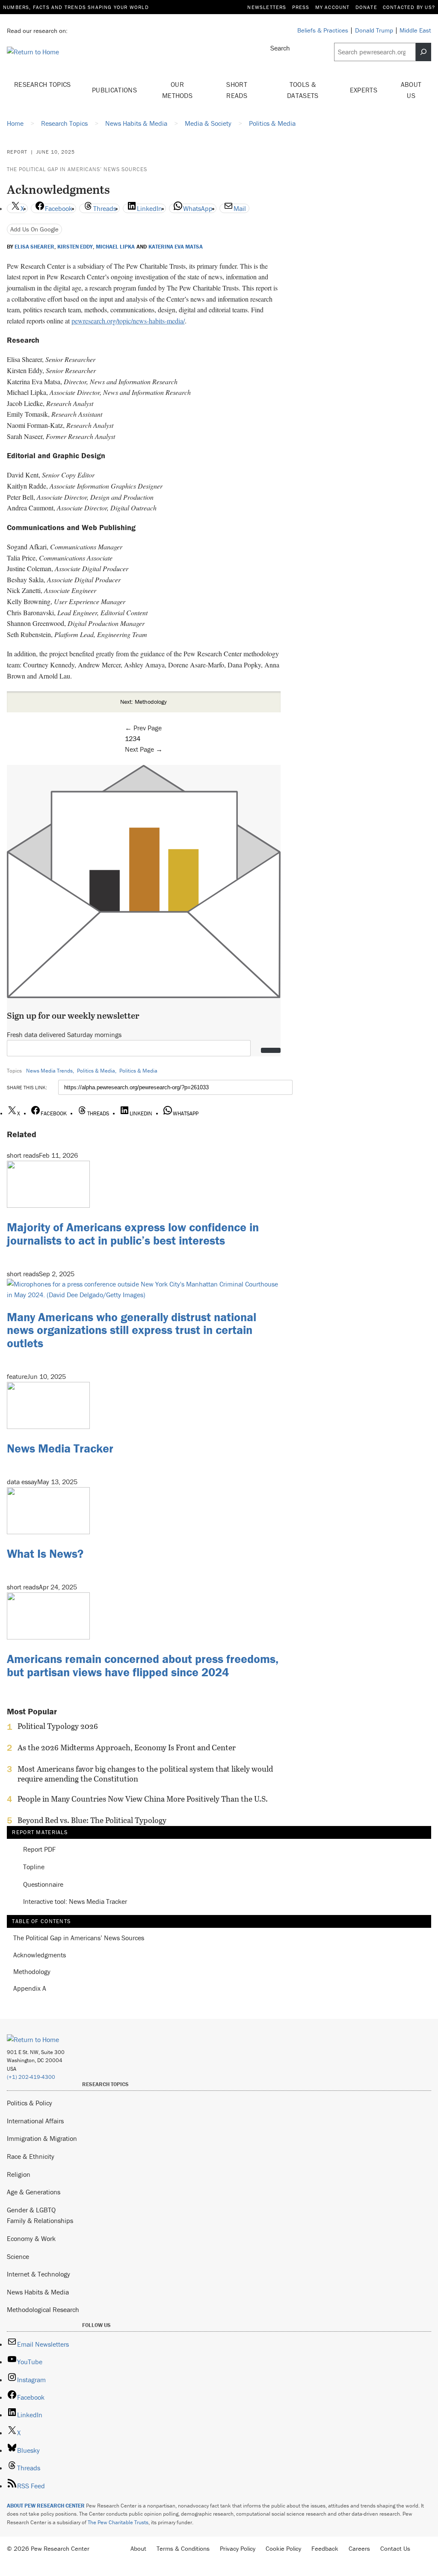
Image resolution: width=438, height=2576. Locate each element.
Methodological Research (43, 2309)
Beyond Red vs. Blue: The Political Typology (92, 1820)
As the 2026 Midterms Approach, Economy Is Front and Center (127, 1748)
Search (280, 48)
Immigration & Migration (42, 2138)
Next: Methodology (144, 702)
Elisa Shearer (34, 247)
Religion (19, 2174)
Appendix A (30, 1988)
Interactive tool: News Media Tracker (75, 1902)
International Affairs (35, 2121)
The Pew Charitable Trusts (118, 2522)
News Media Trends (49, 1071)
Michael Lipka (115, 247)
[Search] (423, 52)
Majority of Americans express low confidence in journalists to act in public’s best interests (133, 1234)
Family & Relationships (40, 2220)
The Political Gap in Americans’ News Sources (77, 169)
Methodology (32, 1972)
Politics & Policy (30, 2103)
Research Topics (43, 84)
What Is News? (45, 1553)
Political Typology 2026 (58, 1726)
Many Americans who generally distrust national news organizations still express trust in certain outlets (132, 1330)
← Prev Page (143, 728)
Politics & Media (96, 1071)
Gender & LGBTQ (31, 2210)
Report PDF (39, 1849)
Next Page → (144, 749)
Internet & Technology (38, 2274)
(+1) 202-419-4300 (31, 2077)
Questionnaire (43, 1884)
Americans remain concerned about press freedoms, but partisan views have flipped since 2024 (143, 1665)
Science (18, 2256)
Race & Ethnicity (31, 2156)
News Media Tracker (60, 1448)
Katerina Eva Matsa (176, 247)
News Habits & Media (38, 2292)
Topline (34, 1867)
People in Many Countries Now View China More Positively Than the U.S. (143, 1799)
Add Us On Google (34, 229)
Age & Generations (34, 2192)
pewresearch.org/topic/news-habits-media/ (128, 321)
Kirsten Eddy (75, 247)
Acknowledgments (40, 1955)
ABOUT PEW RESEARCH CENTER (46, 2506)
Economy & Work (31, 2238)
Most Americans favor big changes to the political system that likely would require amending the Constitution (145, 1774)
